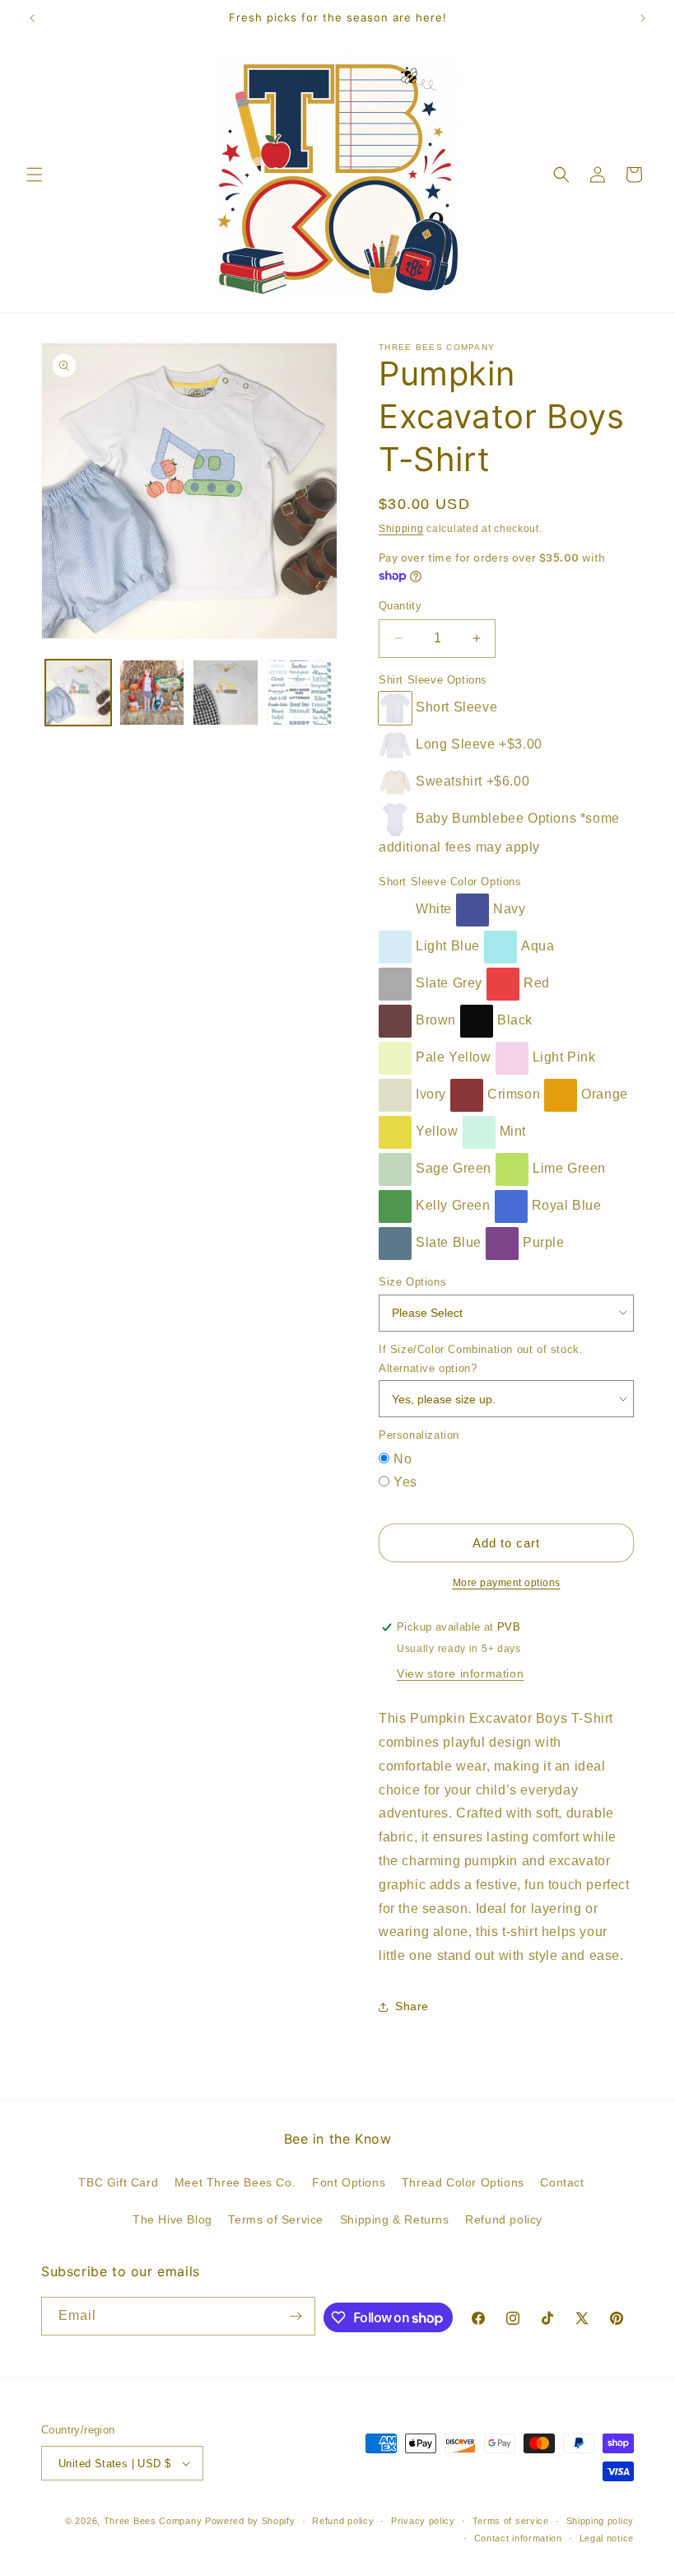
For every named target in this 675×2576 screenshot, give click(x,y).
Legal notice (607, 2538)
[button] (35, 175)
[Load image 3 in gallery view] (226, 693)
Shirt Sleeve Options (433, 680)
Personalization (419, 1435)
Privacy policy (423, 2521)
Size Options (412, 1282)
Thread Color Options (463, 2182)
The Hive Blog (172, 2219)
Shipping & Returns (395, 2219)
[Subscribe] (296, 2316)
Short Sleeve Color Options (450, 882)
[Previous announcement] (32, 18)
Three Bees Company (153, 2521)
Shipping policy (601, 2521)
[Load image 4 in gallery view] (300, 693)
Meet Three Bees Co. (235, 2182)
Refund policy (504, 2219)
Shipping (401, 529)
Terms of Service (276, 2219)
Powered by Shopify (250, 2521)
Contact (562, 2182)
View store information (460, 1673)
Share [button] (412, 2006)
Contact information (518, 2538)
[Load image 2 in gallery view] (152, 693)
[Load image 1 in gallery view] (78, 693)
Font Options (349, 2182)
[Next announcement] (643, 18)
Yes (405, 1482)
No (403, 1459)
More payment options (507, 1583)
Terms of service (511, 2521)
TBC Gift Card (118, 2182)
